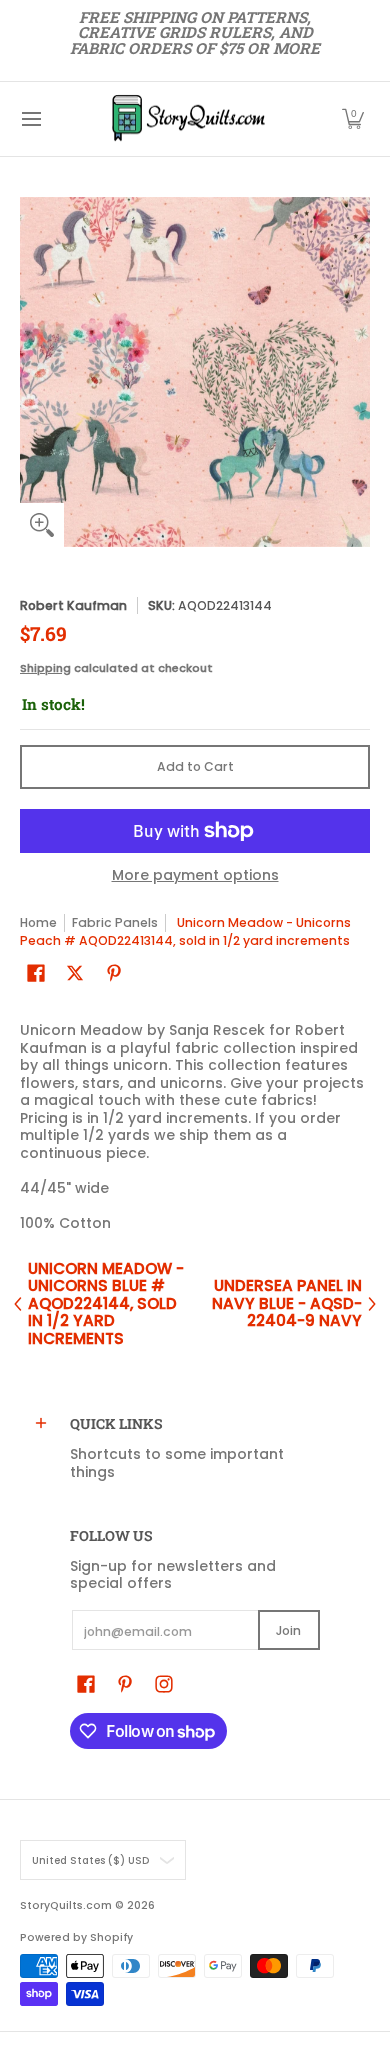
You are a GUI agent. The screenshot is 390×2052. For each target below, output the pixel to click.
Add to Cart (195, 766)
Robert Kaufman (73, 605)
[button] (353, 119)
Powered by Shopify (76, 1937)
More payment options (195, 876)
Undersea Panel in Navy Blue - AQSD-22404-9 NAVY (287, 1303)
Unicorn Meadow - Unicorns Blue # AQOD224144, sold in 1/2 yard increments (106, 1304)
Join (288, 1630)
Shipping (45, 668)
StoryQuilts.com (66, 1905)
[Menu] (30, 119)
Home (38, 922)
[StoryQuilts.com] (188, 119)
